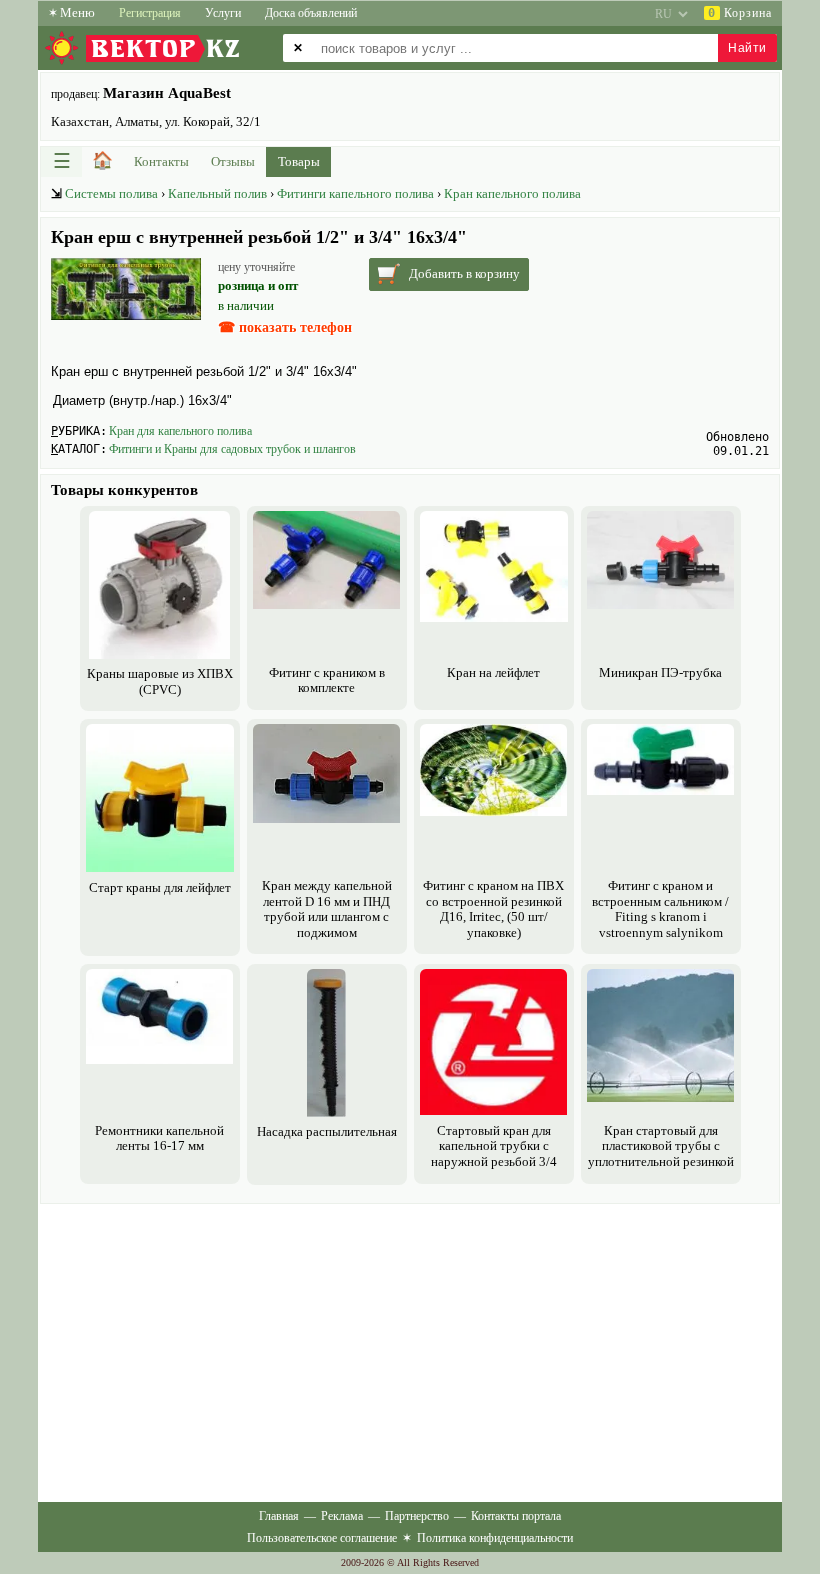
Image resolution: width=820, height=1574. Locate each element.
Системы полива (111, 193)
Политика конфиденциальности (495, 1538)
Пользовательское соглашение (322, 1538)
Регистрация (150, 13)
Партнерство (417, 1516)
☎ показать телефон (285, 327)
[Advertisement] (410, 1349)
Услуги (223, 13)
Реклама (342, 1516)
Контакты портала (516, 1516)
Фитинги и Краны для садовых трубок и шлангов (232, 449)
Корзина (740, 13)
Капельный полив (217, 193)
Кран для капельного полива (180, 431)
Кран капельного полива (512, 193)
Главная (279, 1516)
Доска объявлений (311, 13)
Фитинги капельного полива (355, 193)
